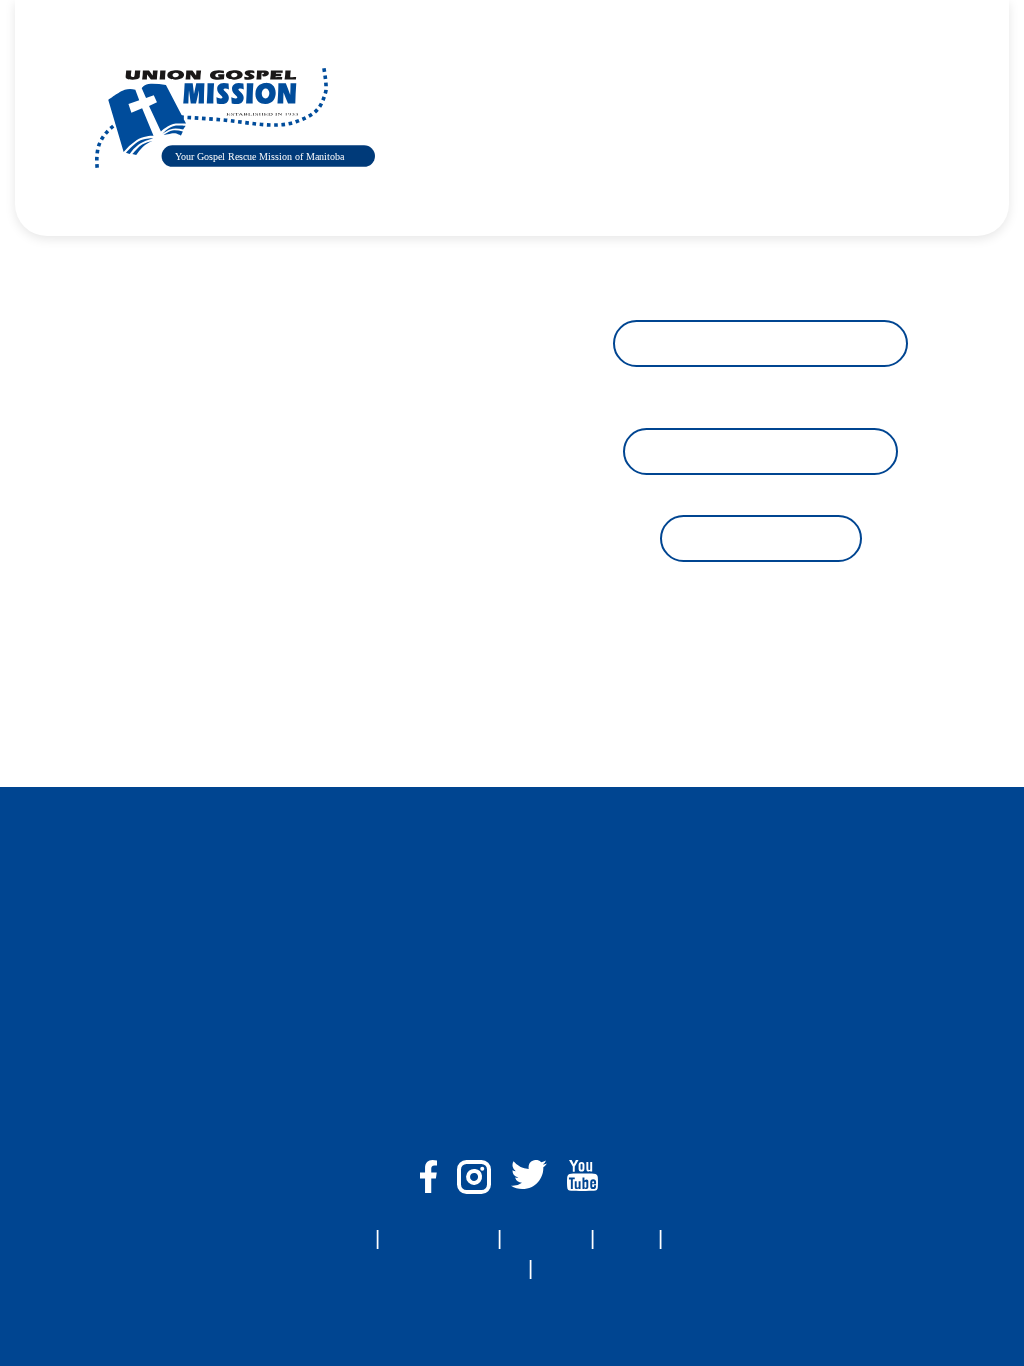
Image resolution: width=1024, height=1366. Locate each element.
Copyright (580, 1268)
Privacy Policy (466, 1268)
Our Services (520, 79)
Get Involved (644, 79)
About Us (406, 79)
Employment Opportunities (760, 343)
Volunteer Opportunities (760, 451)
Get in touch (761, 538)
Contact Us (845, 79)
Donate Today (420, 155)
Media (748, 79)
